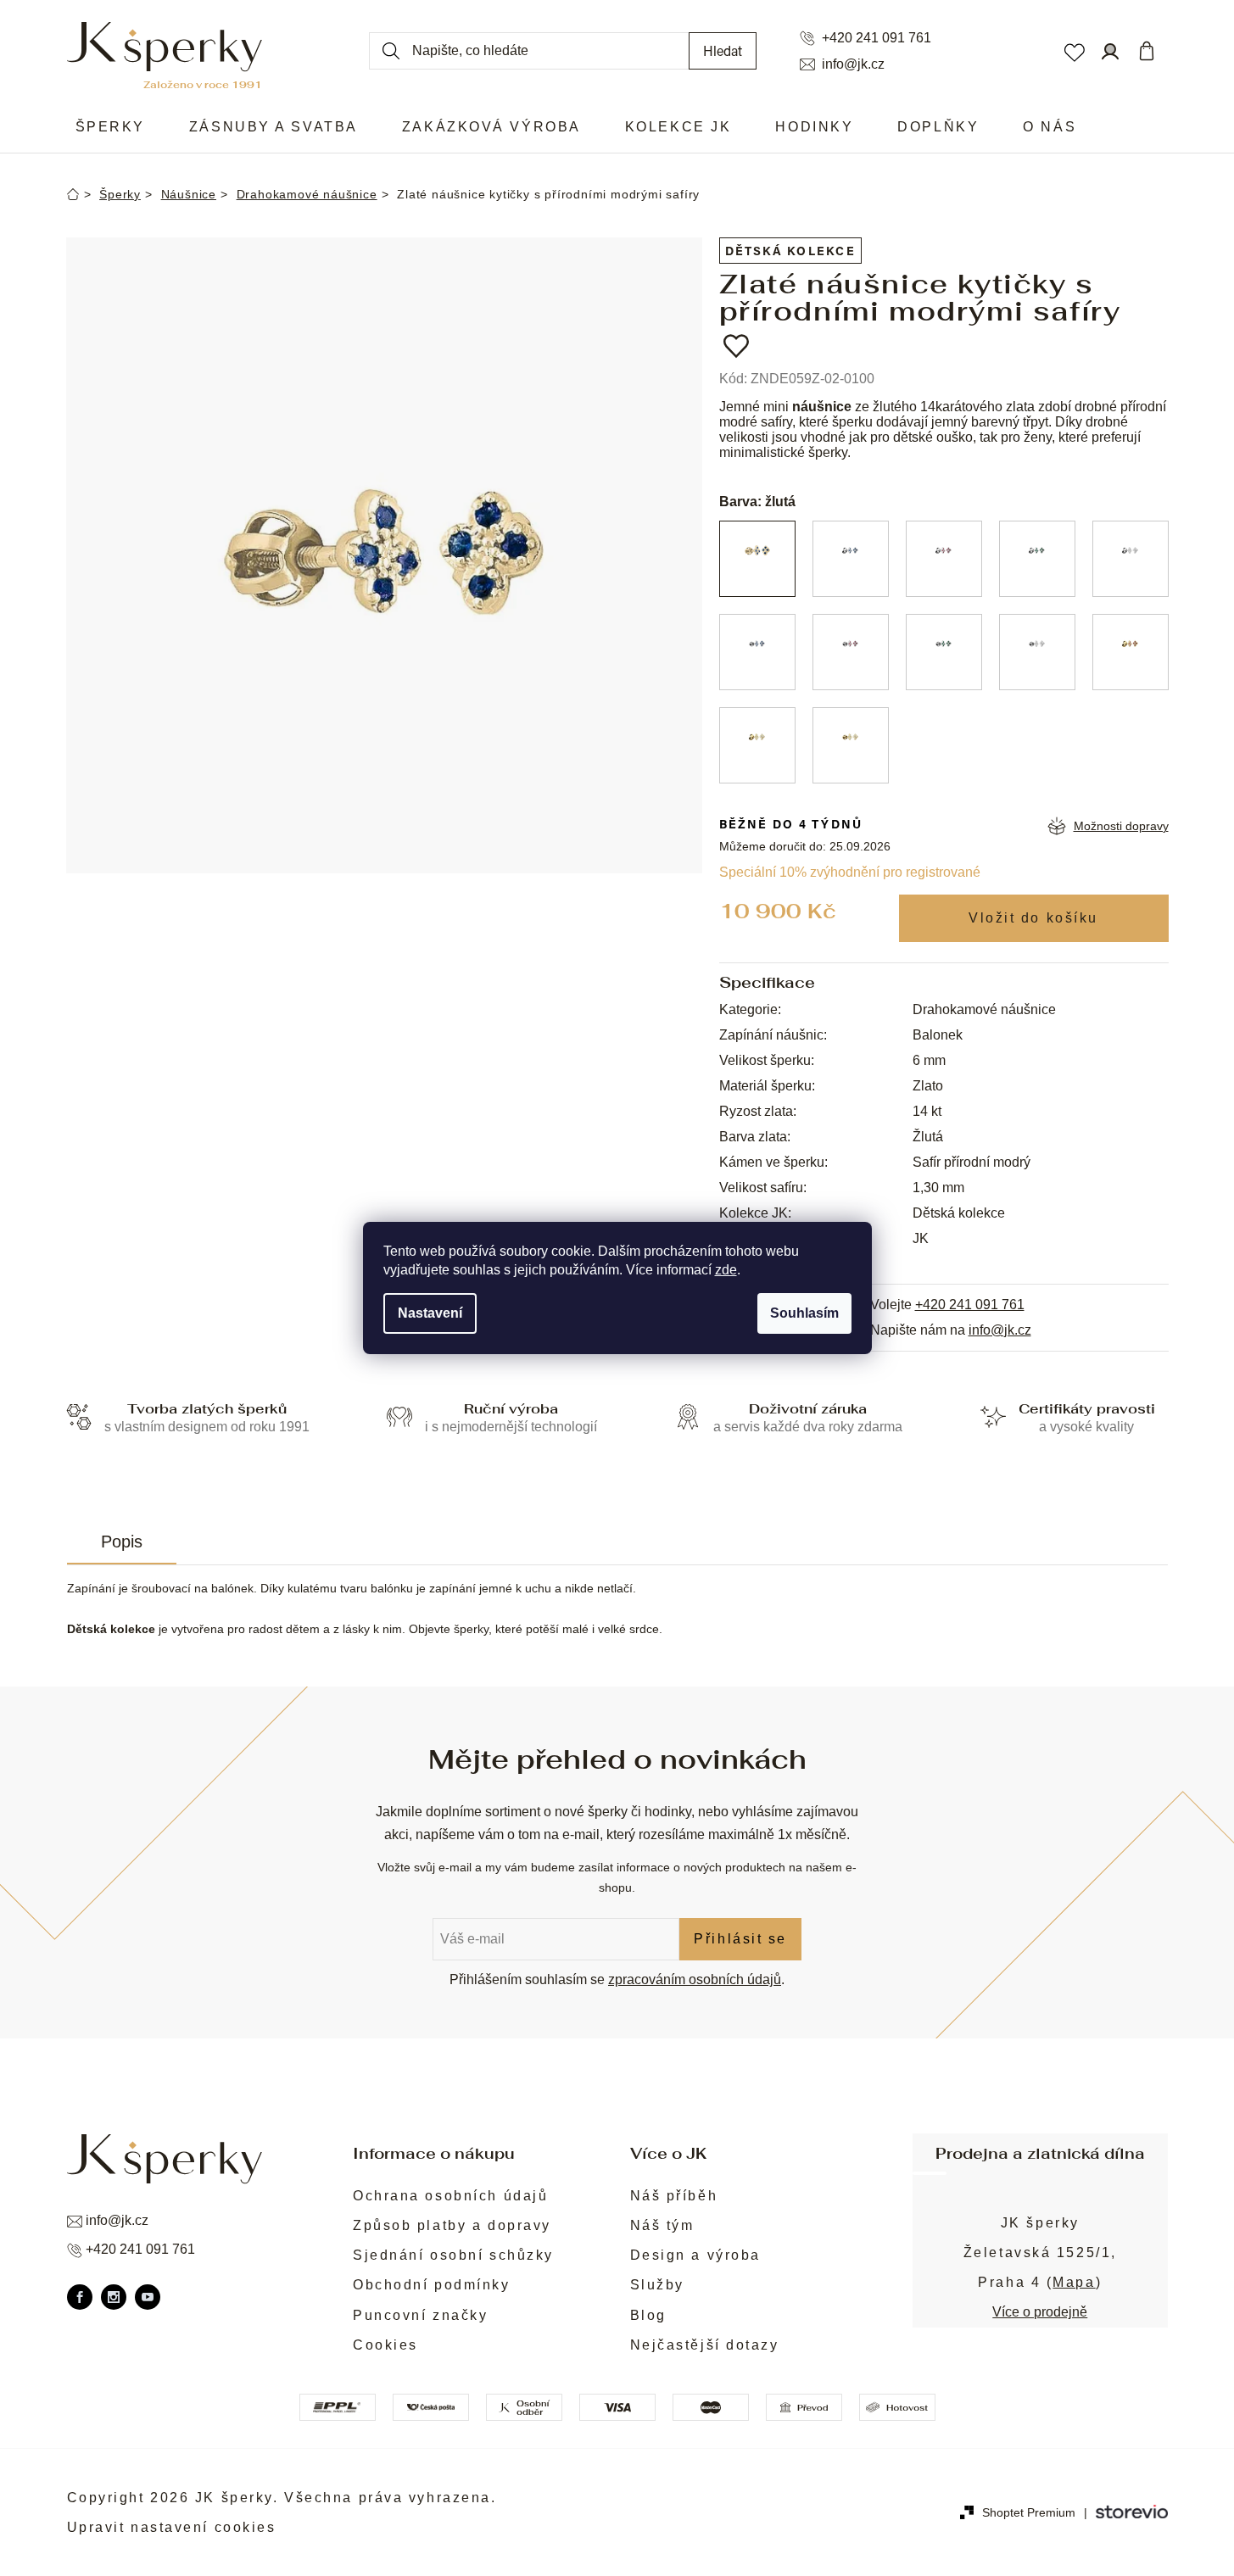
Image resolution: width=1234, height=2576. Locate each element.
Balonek (938, 1035)
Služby (657, 2285)
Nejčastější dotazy (705, 2345)
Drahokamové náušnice (984, 1009)
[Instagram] (114, 2297)
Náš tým (662, 2225)
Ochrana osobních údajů (450, 2196)
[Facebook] (80, 2297)
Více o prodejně (1040, 2312)
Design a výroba (695, 2255)
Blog (648, 2315)
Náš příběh (674, 2196)
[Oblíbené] (1074, 51)
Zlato (928, 1086)
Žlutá (928, 1137)
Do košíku (1034, 918)
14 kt (927, 1111)
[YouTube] (148, 2297)
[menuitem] (110, 127)
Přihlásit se (740, 1939)
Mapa (1074, 2282)
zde (726, 1270)
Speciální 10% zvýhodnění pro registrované (850, 872)
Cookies (385, 2345)
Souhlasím (804, 1313)
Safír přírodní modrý (972, 1162)
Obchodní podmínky (432, 2285)
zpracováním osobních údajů (695, 1979)
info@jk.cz (853, 64)
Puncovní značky (420, 2315)
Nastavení (430, 1313)
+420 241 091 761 (877, 38)
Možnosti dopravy (1121, 826)
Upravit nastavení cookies (172, 2527)
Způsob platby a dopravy (452, 2225)
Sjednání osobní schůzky (453, 2255)
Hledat (723, 50)
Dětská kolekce (790, 251)
